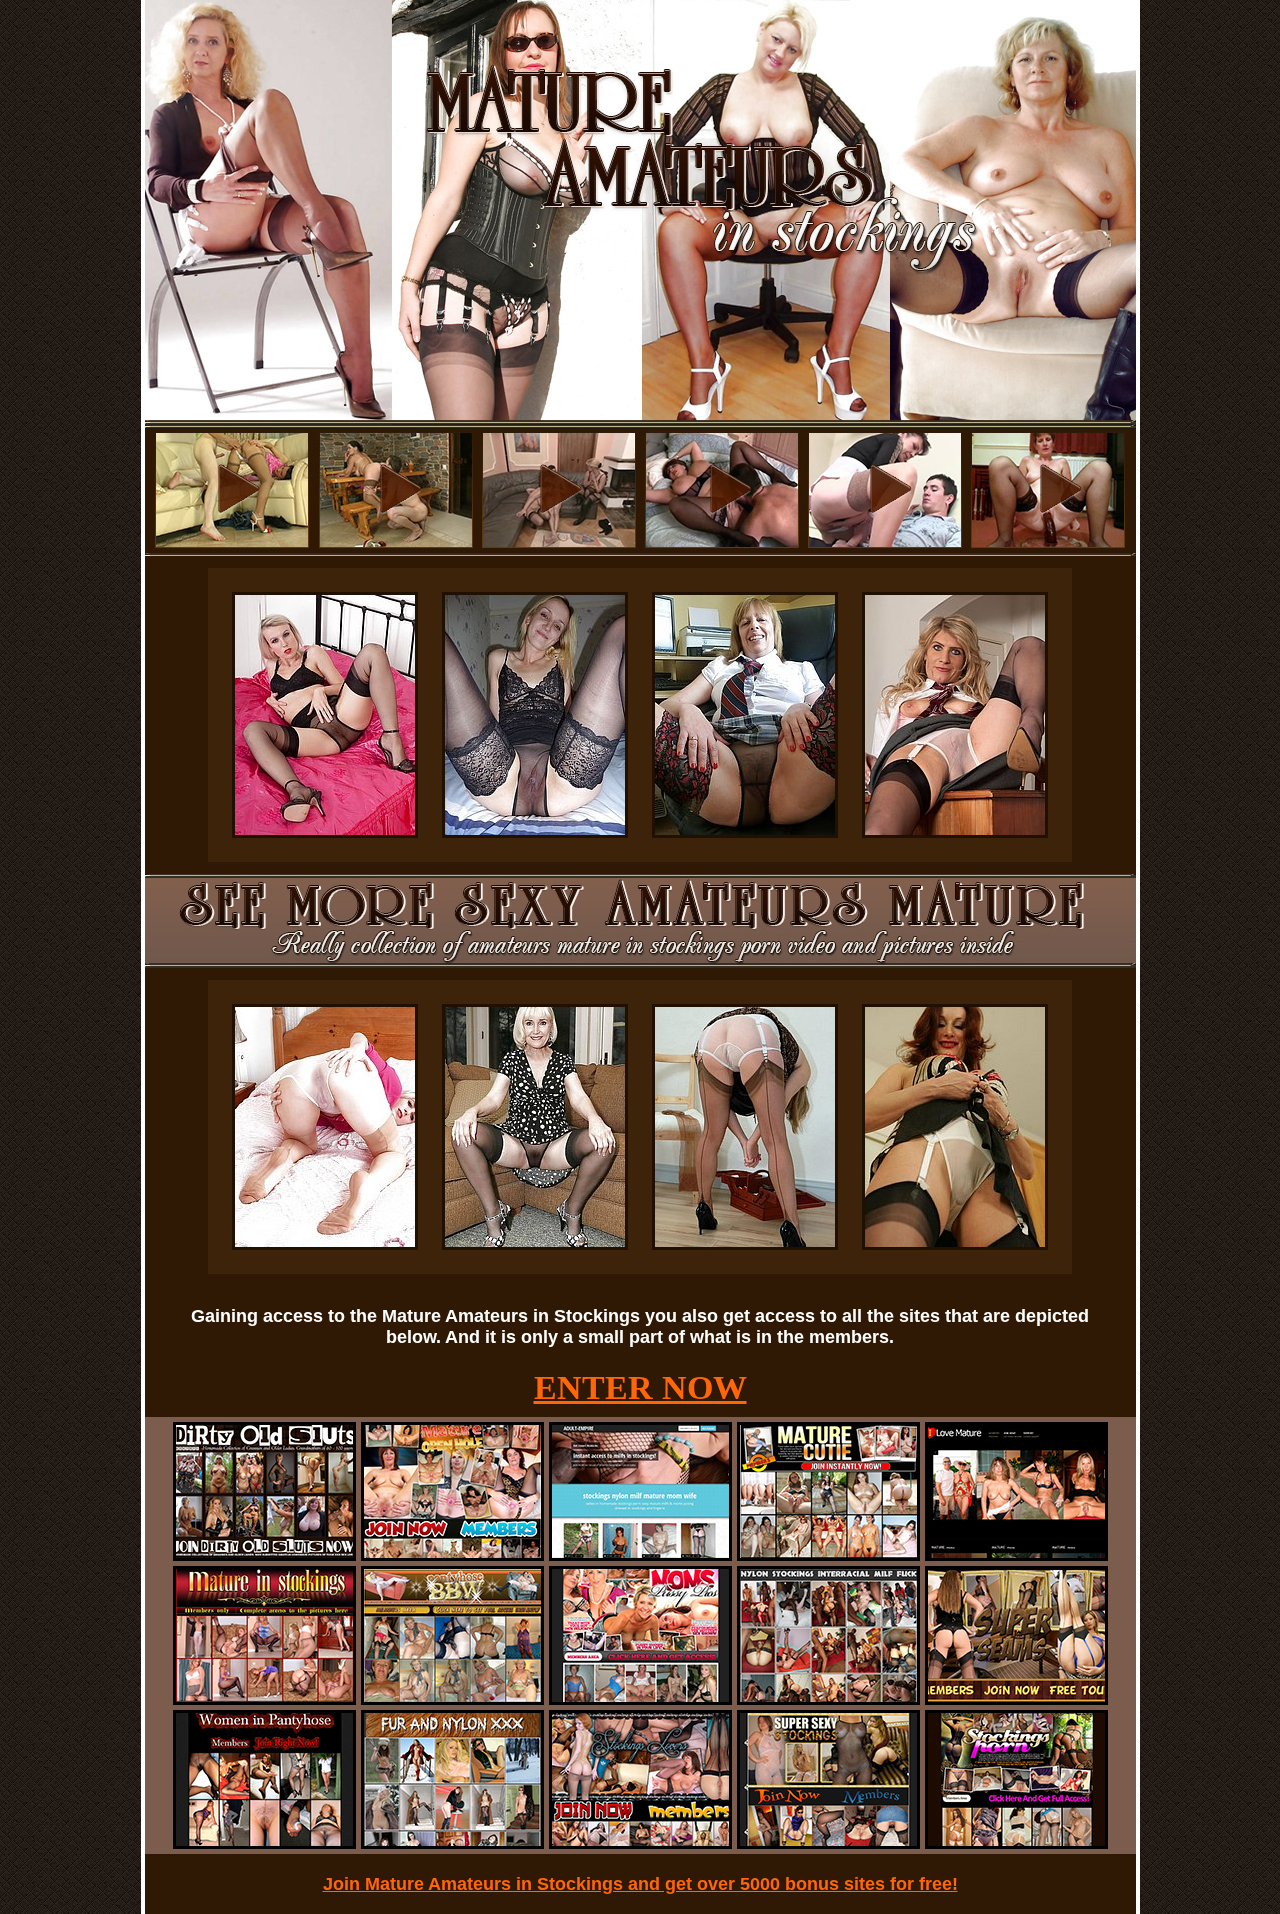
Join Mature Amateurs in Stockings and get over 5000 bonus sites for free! (640, 1884)
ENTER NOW (640, 1387)
